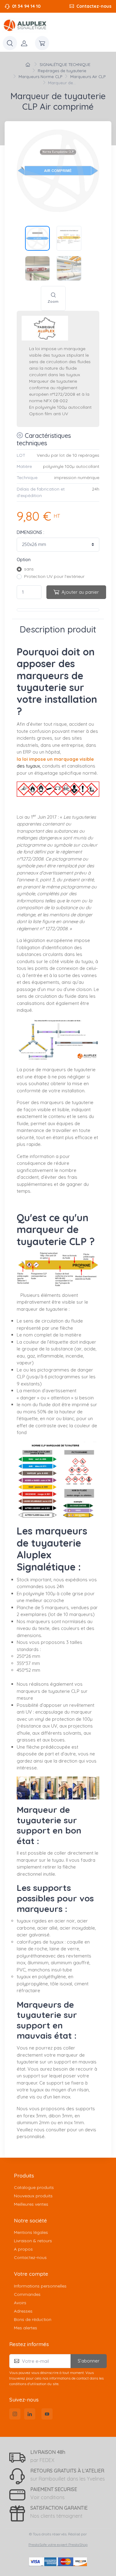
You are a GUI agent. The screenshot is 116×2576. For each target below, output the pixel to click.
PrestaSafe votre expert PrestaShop (58, 2545)
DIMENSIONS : (30, 532)
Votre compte (31, 2274)
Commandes (27, 2294)
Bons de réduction (33, 2319)
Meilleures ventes (31, 2204)
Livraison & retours (33, 2241)
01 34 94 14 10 (26, 6)
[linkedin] (30, 2414)
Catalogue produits (34, 2187)
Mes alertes (26, 2328)
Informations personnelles (40, 2286)
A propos (23, 2249)
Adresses (23, 2311)
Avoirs (20, 2303)
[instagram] (15, 2414)
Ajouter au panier (80, 592)
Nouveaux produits (33, 2196)
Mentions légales (31, 2232)
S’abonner (89, 2361)
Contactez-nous (94, 6)
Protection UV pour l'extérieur (54, 576)
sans (29, 569)
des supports (81, 2109)
